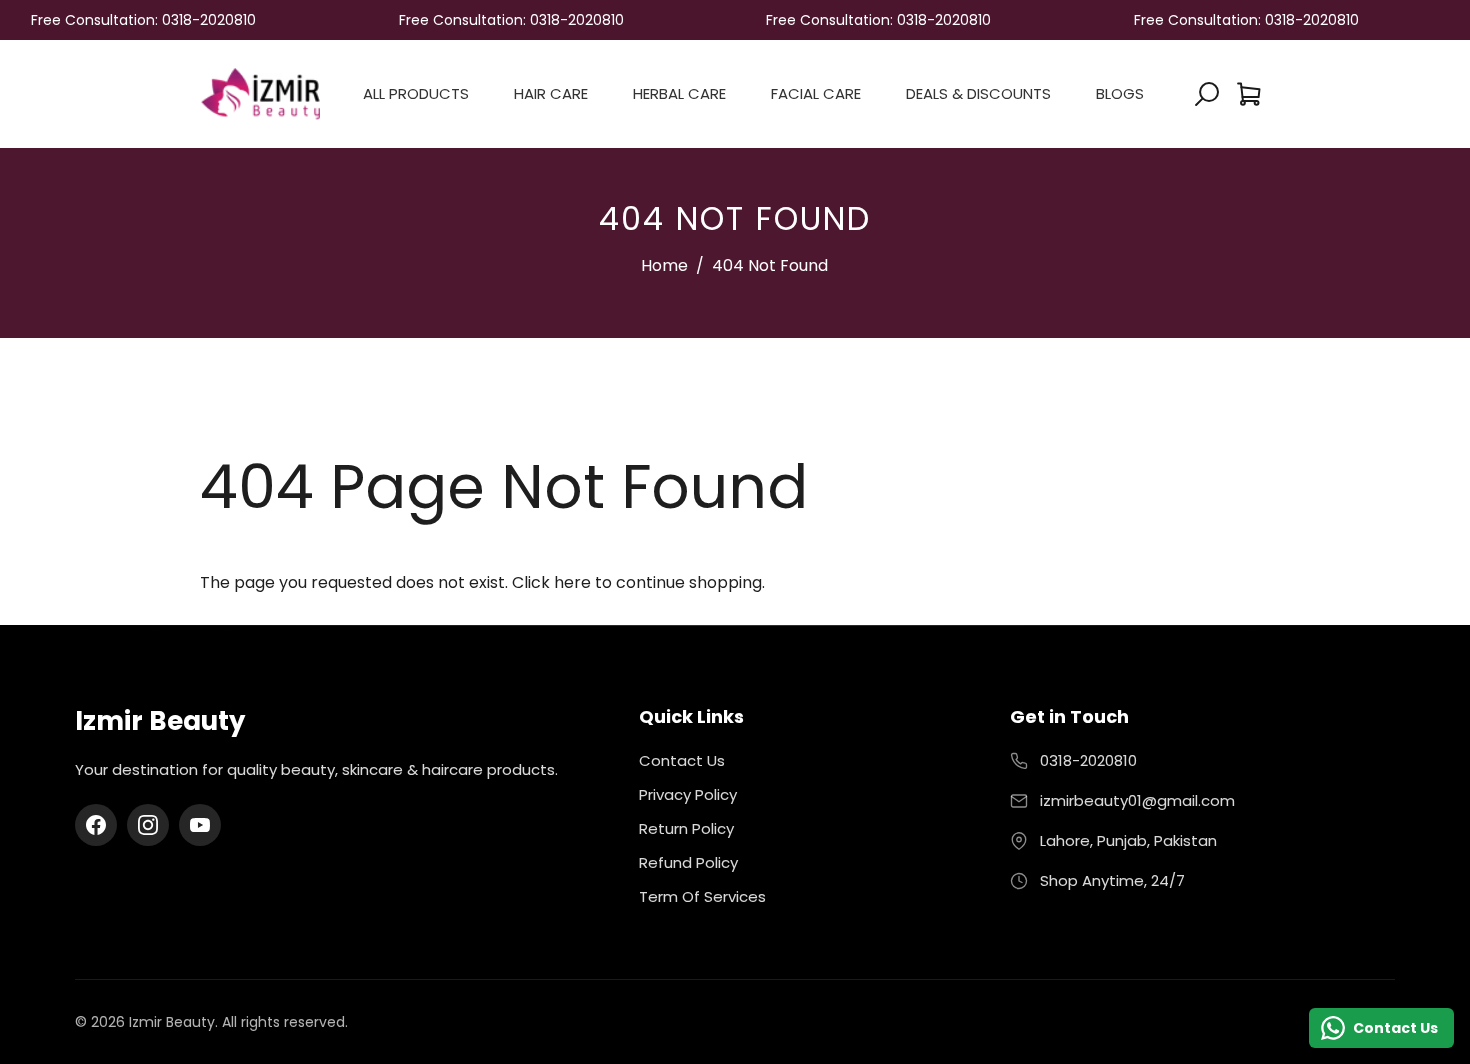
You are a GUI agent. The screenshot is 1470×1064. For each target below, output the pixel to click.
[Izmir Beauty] (260, 92)
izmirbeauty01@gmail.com (1137, 800)
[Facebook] (96, 825)
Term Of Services (702, 896)
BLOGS (1120, 93)
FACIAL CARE (816, 93)
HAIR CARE (551, 93)
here (572, 582)
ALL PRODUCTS (416, 93)
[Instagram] (148, 825)
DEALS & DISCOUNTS (978, 93)
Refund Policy (688, 862)
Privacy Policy (688, 794)
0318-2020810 (1088, 760)
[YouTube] (200, 825)
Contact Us (682, 760)
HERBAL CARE (679, 93)
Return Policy (686, 828)
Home (664, 265)
